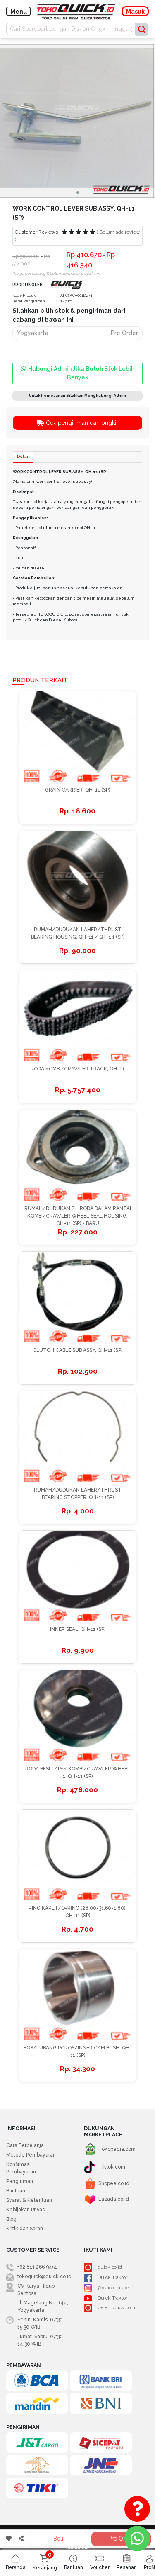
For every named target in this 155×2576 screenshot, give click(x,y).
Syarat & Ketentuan (29, 2200)
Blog (11, 2219)
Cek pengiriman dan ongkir (81, 423)
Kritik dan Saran (25, 2229)
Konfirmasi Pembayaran (21, 2168)
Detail (23, 456)
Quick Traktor (112, 2278)
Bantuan (16, 2191)
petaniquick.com (116, 2307)
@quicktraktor (113, 2288)
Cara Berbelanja (25, 2145)
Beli (58, 2539)
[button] (78, 192)
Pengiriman (20, 2181)
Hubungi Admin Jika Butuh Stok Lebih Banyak (81, 373)
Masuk (135, 12)
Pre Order (121, 2539)
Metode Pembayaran (31, 2155)
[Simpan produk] (8, 2539)
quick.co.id (110, 2267)
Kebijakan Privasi (26, 2210)
